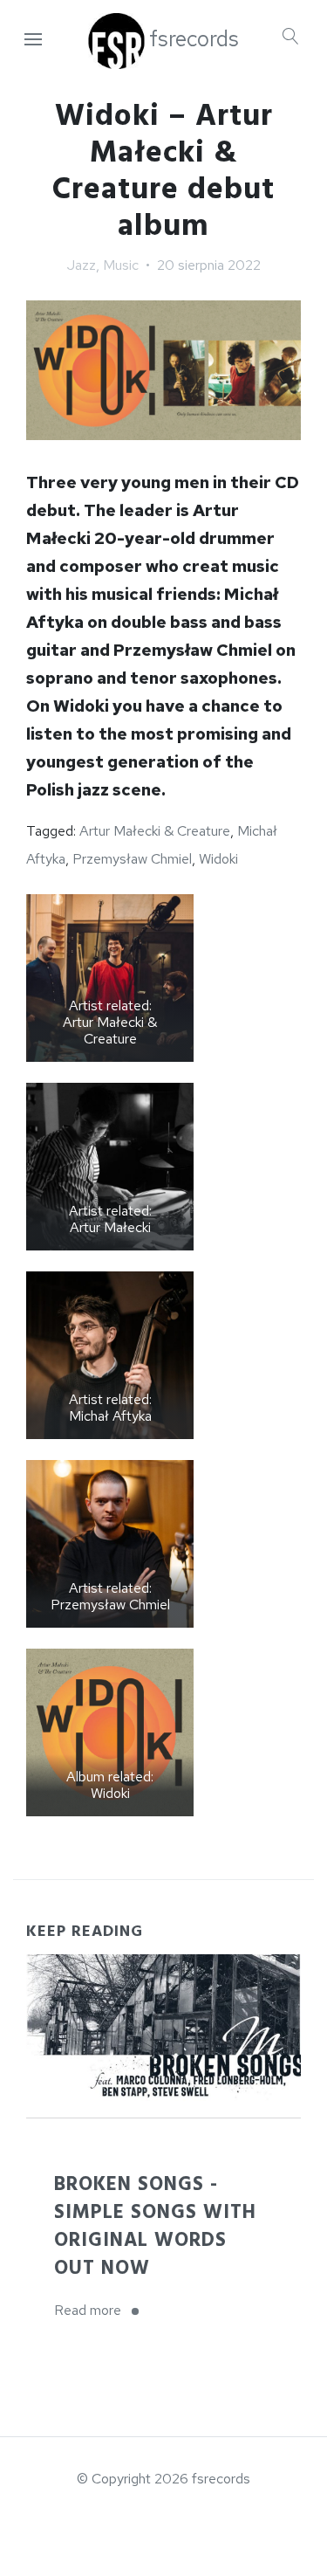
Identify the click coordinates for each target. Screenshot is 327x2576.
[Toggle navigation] (33, 40)
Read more (102, 2312)
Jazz (82, 265)
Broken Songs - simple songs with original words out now (155, 2226)
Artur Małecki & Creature (155, 831)
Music (121, 265)
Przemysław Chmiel (132, 859)
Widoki (218, 859)
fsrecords (194, 39)
